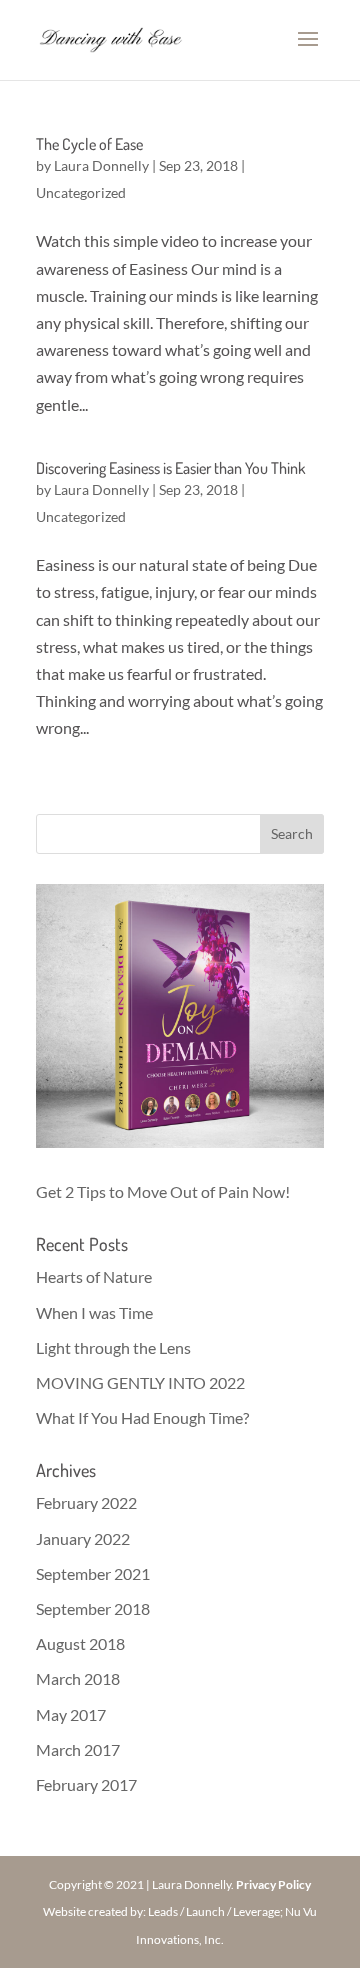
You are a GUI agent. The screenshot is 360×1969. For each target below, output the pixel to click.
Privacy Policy (273, 1884)
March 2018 (78, 1678)
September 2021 (93, 1573)
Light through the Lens (113, 1347)
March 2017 (78, 1749)
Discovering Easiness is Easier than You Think (170, 468)
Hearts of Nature (94, 1276)
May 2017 (71, 1714)
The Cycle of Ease (89, 144)
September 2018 (93, 1608)
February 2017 (86, 1784)
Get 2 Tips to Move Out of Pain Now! (163, 1191)
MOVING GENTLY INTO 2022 (140, 1382)
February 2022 (86, 1502)
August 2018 (80, 1643)
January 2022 (83, 1538)
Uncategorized (81, 192)
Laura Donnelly (101, 165)
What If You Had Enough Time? (142, 1417)
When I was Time (94, 1312)
